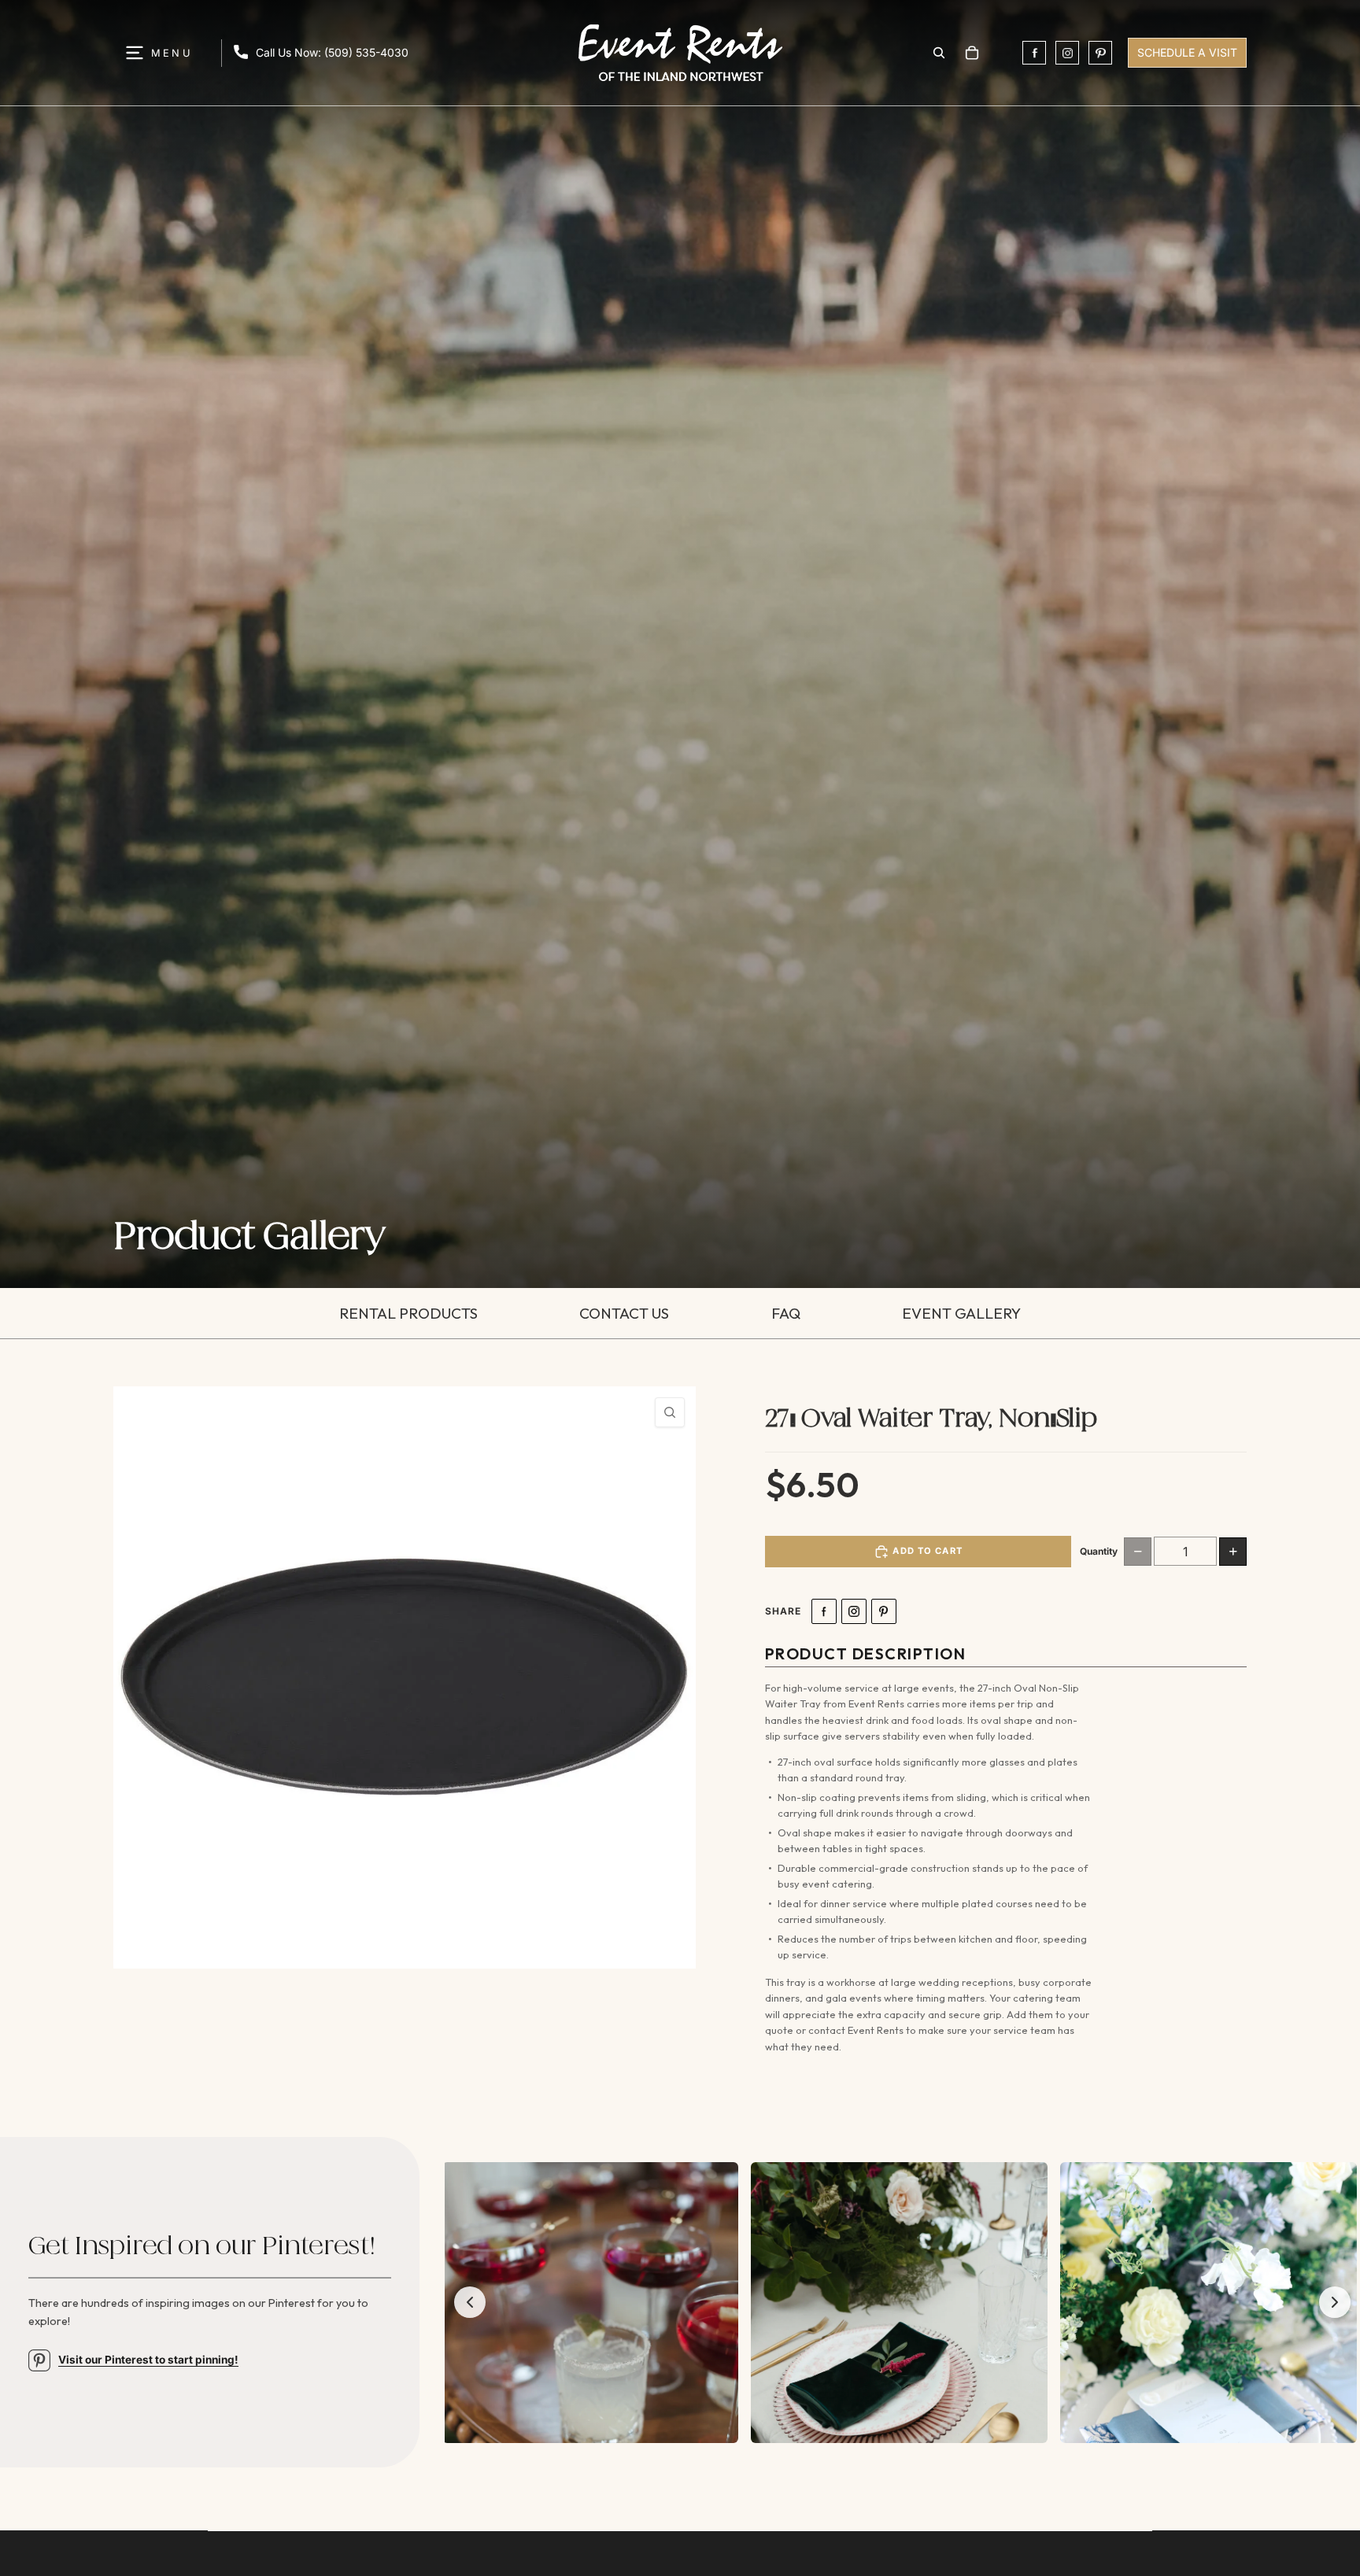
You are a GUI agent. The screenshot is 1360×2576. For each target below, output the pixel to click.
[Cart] (972, 53)
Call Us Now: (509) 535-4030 (332, 52)
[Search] (939, 53)
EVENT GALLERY (961, 1313)
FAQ (786, 1313)
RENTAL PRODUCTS (408, 1313)
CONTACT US (624, 1313)
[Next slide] (1335, 2302)
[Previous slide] (470, 2302)
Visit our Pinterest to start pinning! (148, 2360)
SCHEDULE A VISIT (1187, 52)
